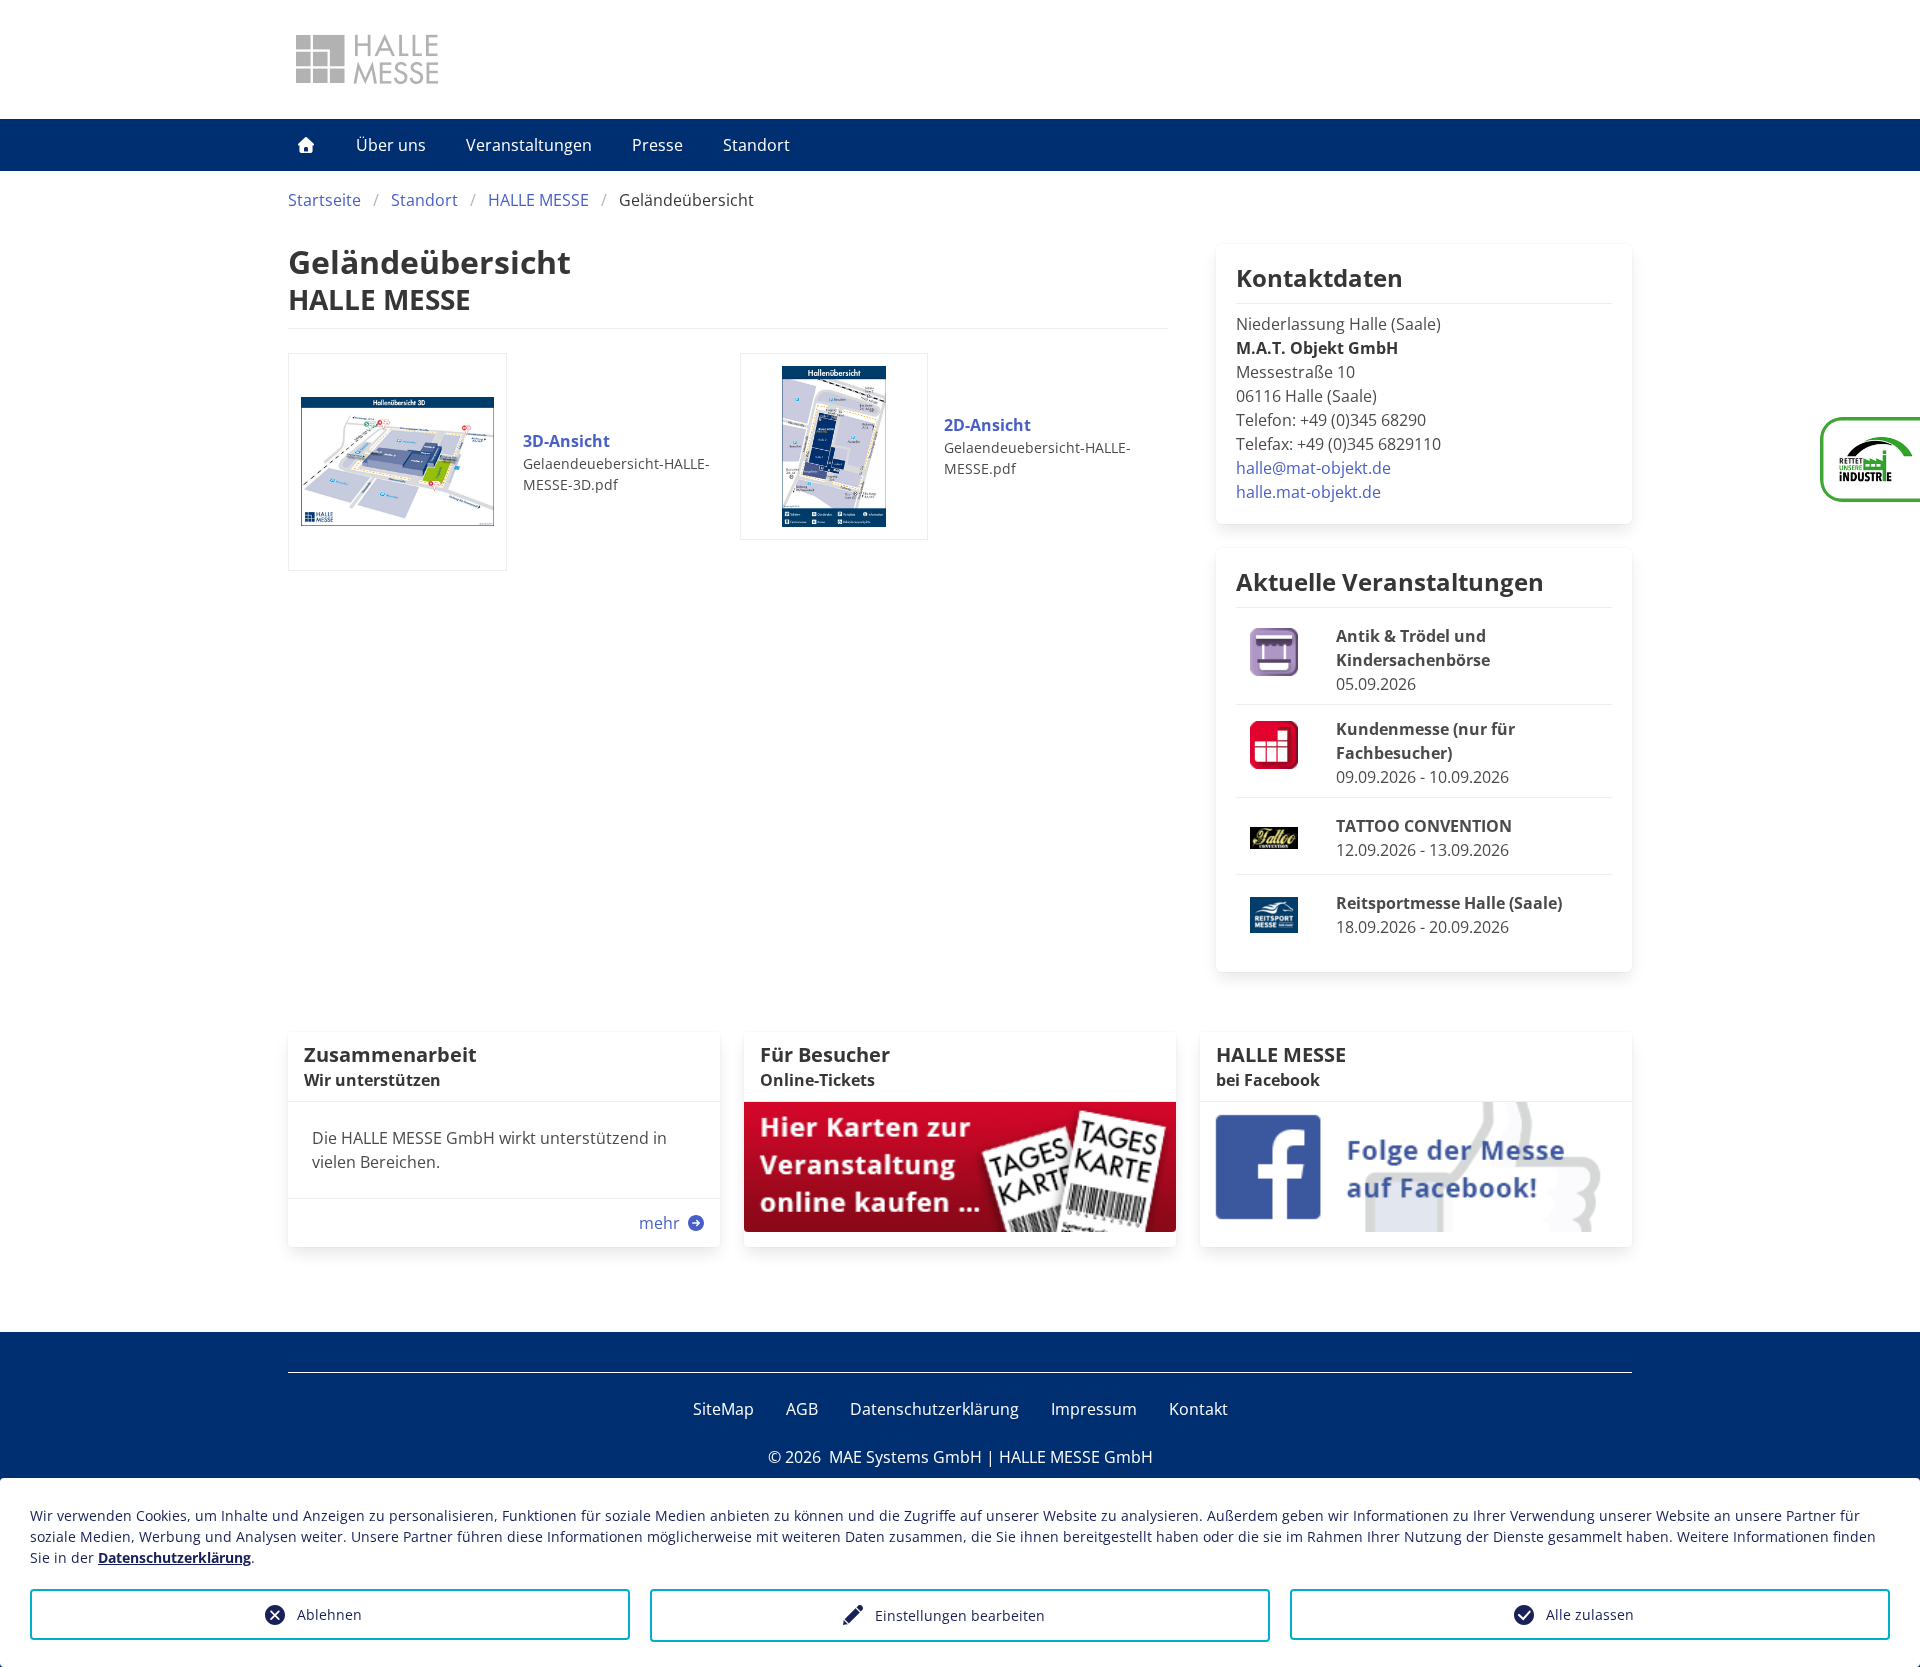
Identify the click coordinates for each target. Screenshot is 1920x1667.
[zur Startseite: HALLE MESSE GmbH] (367, 59)
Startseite (324, 200)
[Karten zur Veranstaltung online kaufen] (960, 1165)
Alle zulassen (1590, 1614)
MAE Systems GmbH (905, 1457)
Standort (756, 145)
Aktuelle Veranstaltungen (1390, 581)
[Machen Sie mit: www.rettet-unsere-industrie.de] (1870, 459)
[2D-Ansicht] (842, 447)
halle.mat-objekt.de (1308, 492)
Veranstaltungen (529, 145)
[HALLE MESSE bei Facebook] (1416, 1165)
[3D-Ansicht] (405, 462)
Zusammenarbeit (390, 1054)
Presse (657, 145)
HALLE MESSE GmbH (1076, 1457)
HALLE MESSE (538, 200)
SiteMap (723, 1409)
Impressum (1094, 1409)
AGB (802, 1409)
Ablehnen (329, 1614)
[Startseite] (306, 145)
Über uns (391, 145)
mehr (661, 1223)
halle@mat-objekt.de (1313, 468)
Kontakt (1198, 1409)
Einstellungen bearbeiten (960, 1615)
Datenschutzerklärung (934, 1409)
